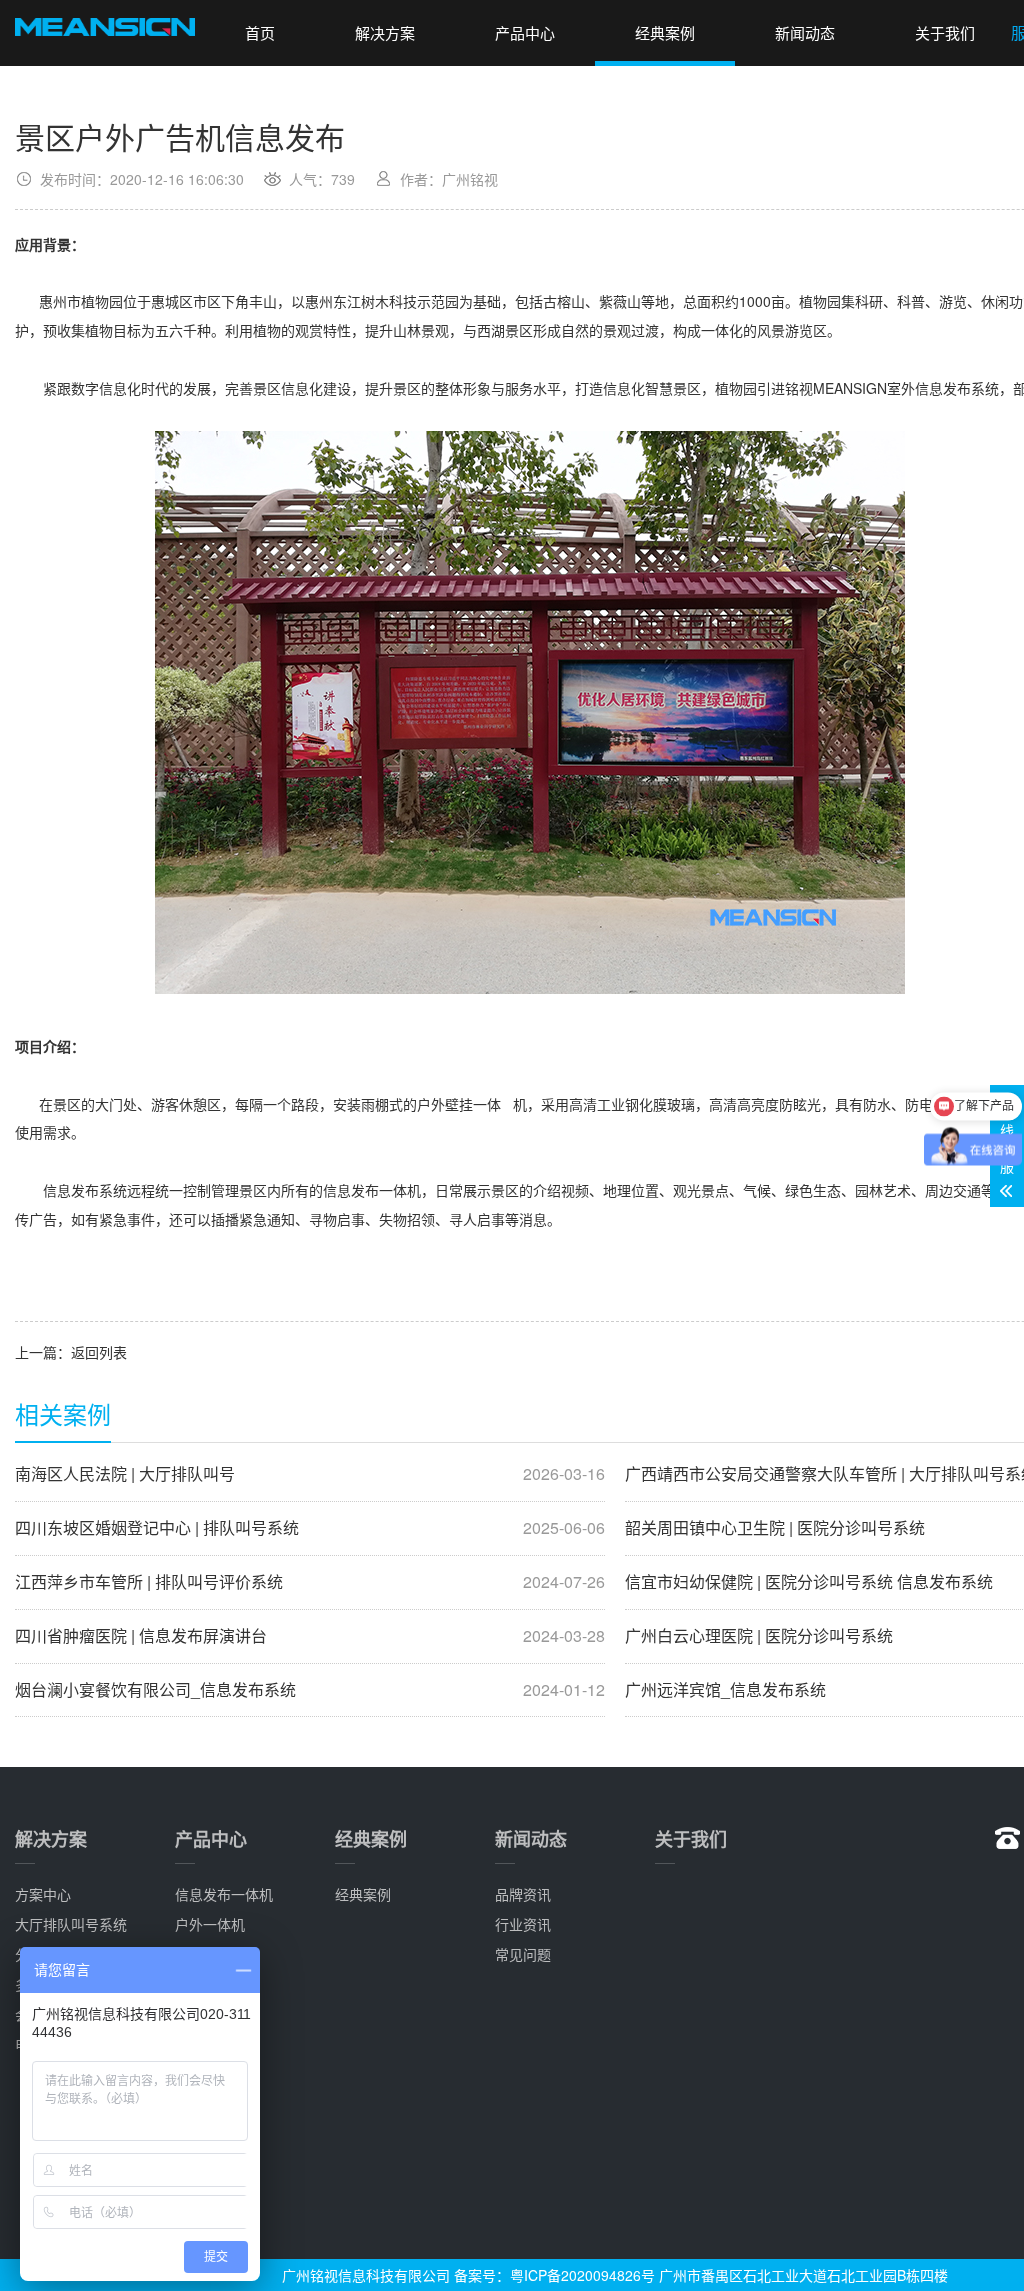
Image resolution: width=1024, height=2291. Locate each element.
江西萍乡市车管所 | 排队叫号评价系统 (310, 1582)
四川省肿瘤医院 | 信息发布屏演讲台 (310, 1636)
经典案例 (665, 32)
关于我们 (945, 32)
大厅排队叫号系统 (71, 1924)
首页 (260, 32)
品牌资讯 (523, 1894)
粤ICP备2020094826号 (582, 2275)
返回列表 (99, 1352)
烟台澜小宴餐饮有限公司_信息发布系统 (310, 1690)
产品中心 (525, 32)
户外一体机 (210, 1924)
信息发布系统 (85, 1190)
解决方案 (385, 32)
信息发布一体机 (224, 1894)
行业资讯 (523, 1924)
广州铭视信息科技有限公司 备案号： (396, 2275)
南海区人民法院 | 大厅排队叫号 (310, 1474)
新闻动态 (805, 32)
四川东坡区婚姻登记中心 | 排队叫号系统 (310, 1528)
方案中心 (43, 1894)
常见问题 (523, 1954)
